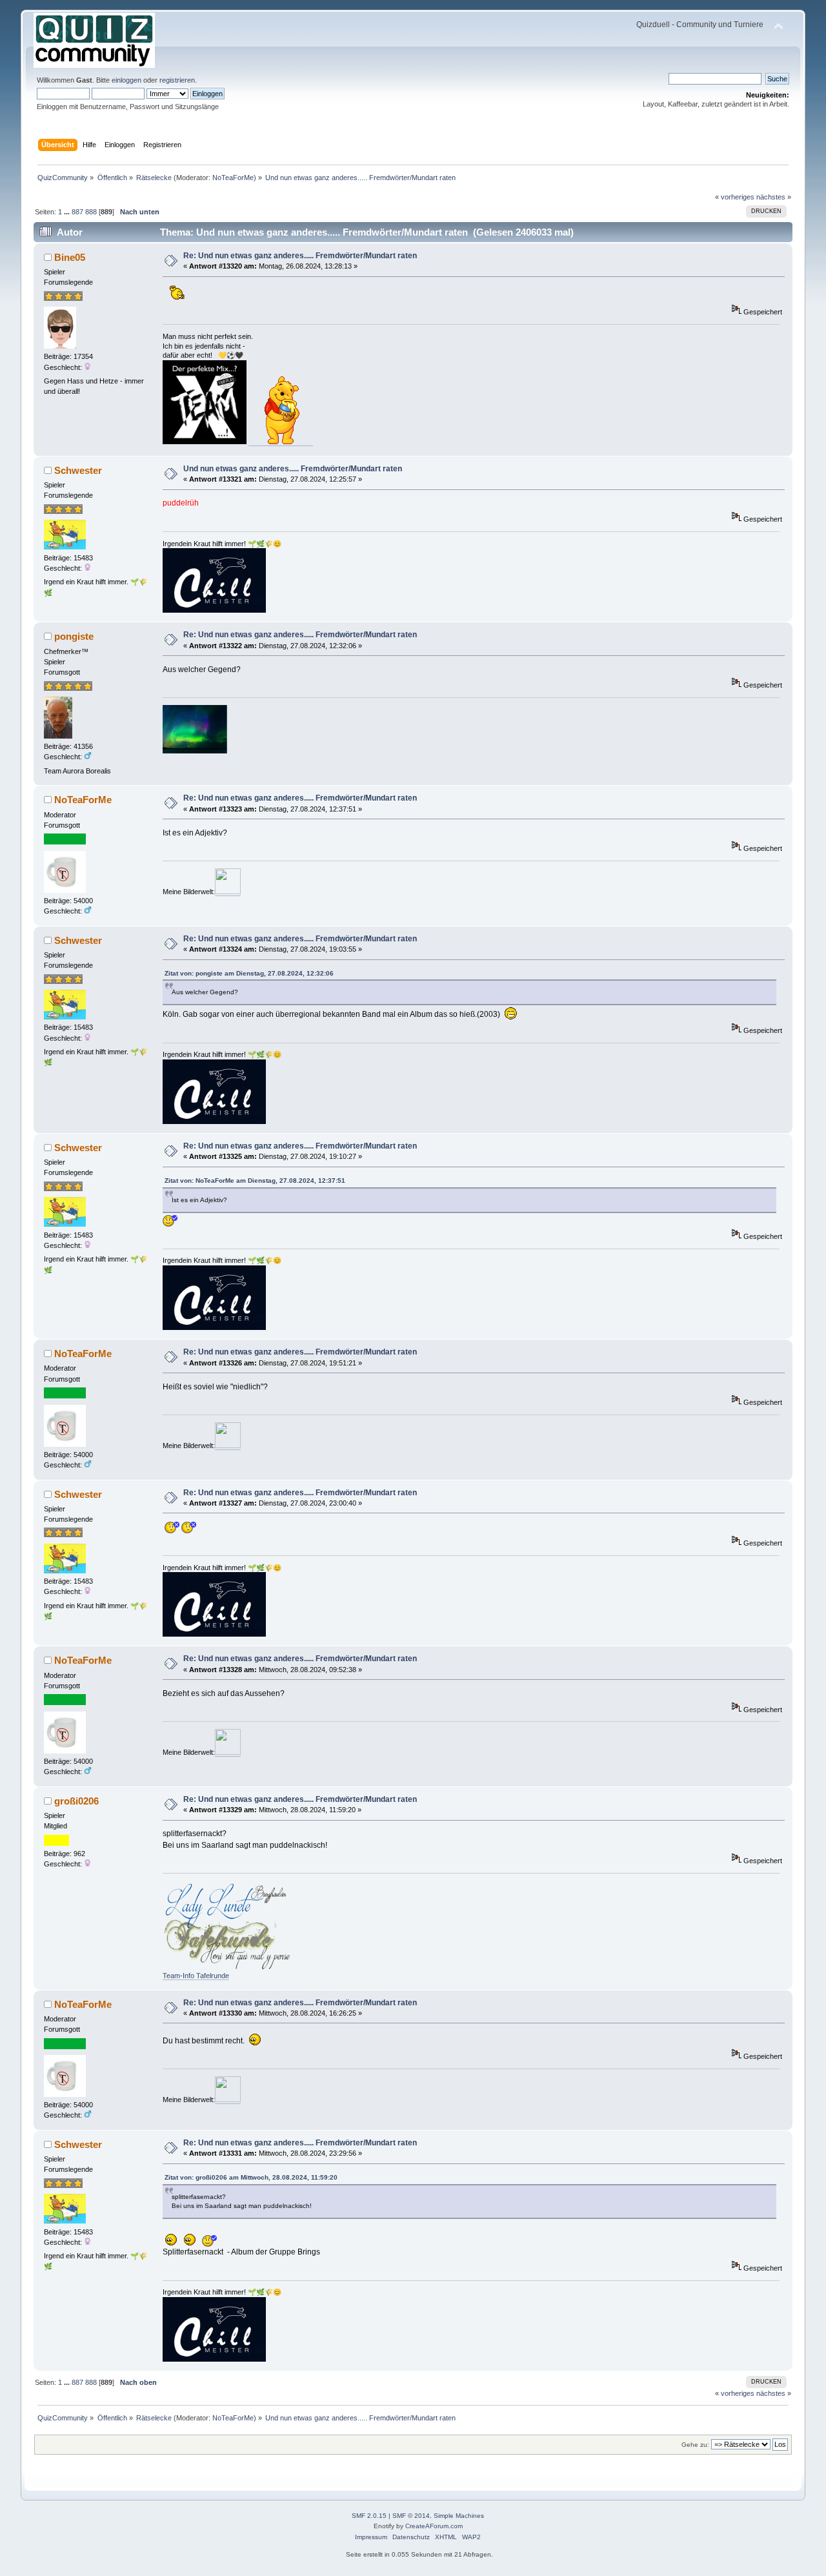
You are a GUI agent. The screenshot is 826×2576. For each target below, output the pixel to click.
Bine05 (70, 257)
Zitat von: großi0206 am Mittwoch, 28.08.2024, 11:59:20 (251, 2177)
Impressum (371, 2537)
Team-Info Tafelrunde (196, 1976)
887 (77, 212)
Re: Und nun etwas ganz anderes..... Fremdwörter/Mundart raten (300, 256)
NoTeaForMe (233, 178)
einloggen (126, 80)
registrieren (177, 80)
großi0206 (76, 1801)
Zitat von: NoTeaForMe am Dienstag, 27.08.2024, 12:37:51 (255, 1181)
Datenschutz (411, 2537)
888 (91, 212)
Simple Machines (459, 2516)
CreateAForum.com (434, 2526)
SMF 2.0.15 (369, 2516)
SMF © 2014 (411, 2516)
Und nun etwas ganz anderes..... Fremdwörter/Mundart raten (293, 469)
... (68, 212)
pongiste (74, 636)
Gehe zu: (695, 2445)
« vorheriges (735, 197)
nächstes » (774, 197)
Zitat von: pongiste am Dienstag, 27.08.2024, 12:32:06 (249, 973)
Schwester (78, 470)
